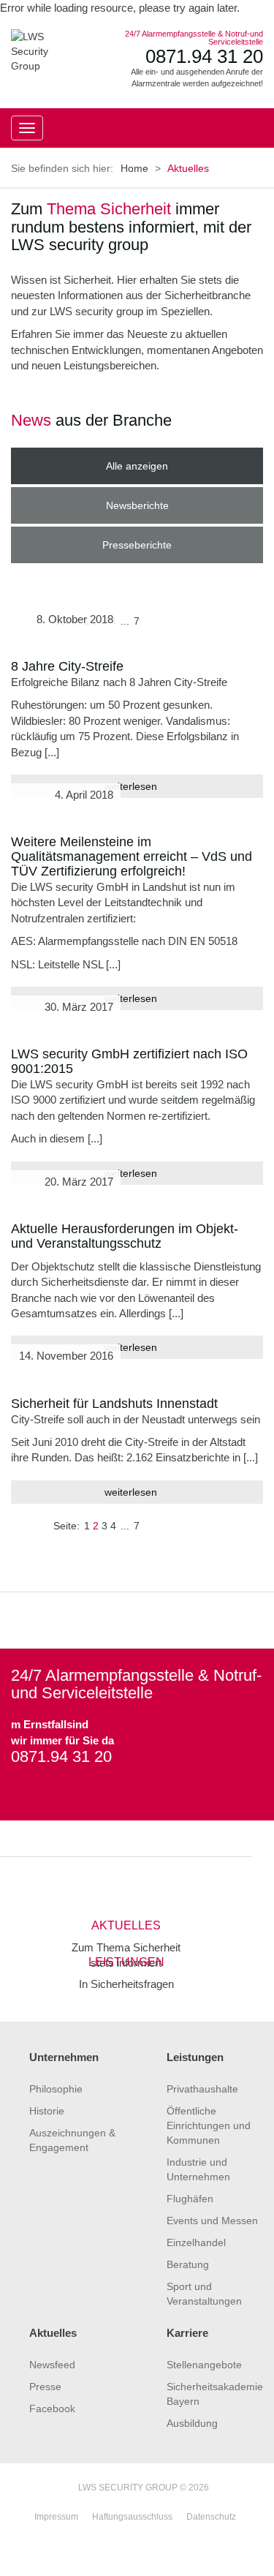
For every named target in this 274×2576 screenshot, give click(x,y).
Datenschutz (211, 2517)
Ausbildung (192, 2423)
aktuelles (126, 1925)
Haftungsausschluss (132, 2517)
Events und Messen (212, 2221)
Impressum (56, 2517)
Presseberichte (137, 545)
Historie (47, 2111)
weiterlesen (132, 1492)
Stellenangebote (204, 2365)
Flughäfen (190, 2199)
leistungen (126, 1962)
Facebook (52, 2409)
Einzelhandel (196, 2242)
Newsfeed (52, 2365)
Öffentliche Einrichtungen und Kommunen (209, 2125)
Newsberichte (137, 505)
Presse (45, 2387)
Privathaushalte (202, 2089)
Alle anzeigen (137, 466)
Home (134, 168)
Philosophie (56, 2089)
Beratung (188, 2264)
